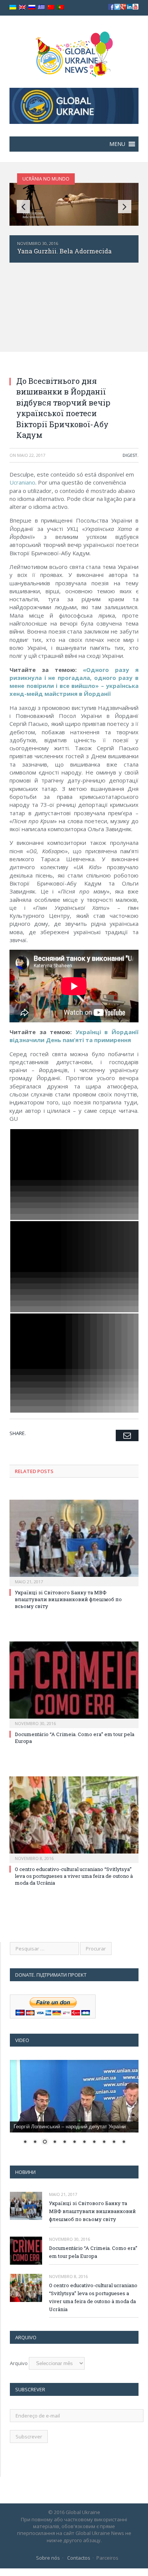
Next (125, 207)
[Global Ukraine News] (74, 53)
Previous (23, 207)
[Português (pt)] (60, 7)
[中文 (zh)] (51, 7)
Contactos (79, 2558)
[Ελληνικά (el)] (41, 7)
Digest (130, 455)
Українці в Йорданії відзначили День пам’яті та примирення (74, 1036)
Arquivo (19, 2363)
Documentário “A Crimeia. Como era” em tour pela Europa (93, 2252)
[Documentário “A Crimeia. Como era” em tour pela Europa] (74, 1684)
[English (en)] (22, 7)
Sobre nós (48, 2558)
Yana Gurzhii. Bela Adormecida (64, 251)
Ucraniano (22, 482)
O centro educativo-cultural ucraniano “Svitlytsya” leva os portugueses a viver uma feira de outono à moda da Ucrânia (74, 1876)
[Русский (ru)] (32, 7)
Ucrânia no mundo (46, 179)
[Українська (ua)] (13, 7)
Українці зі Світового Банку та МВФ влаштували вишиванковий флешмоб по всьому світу (68, 1599)
